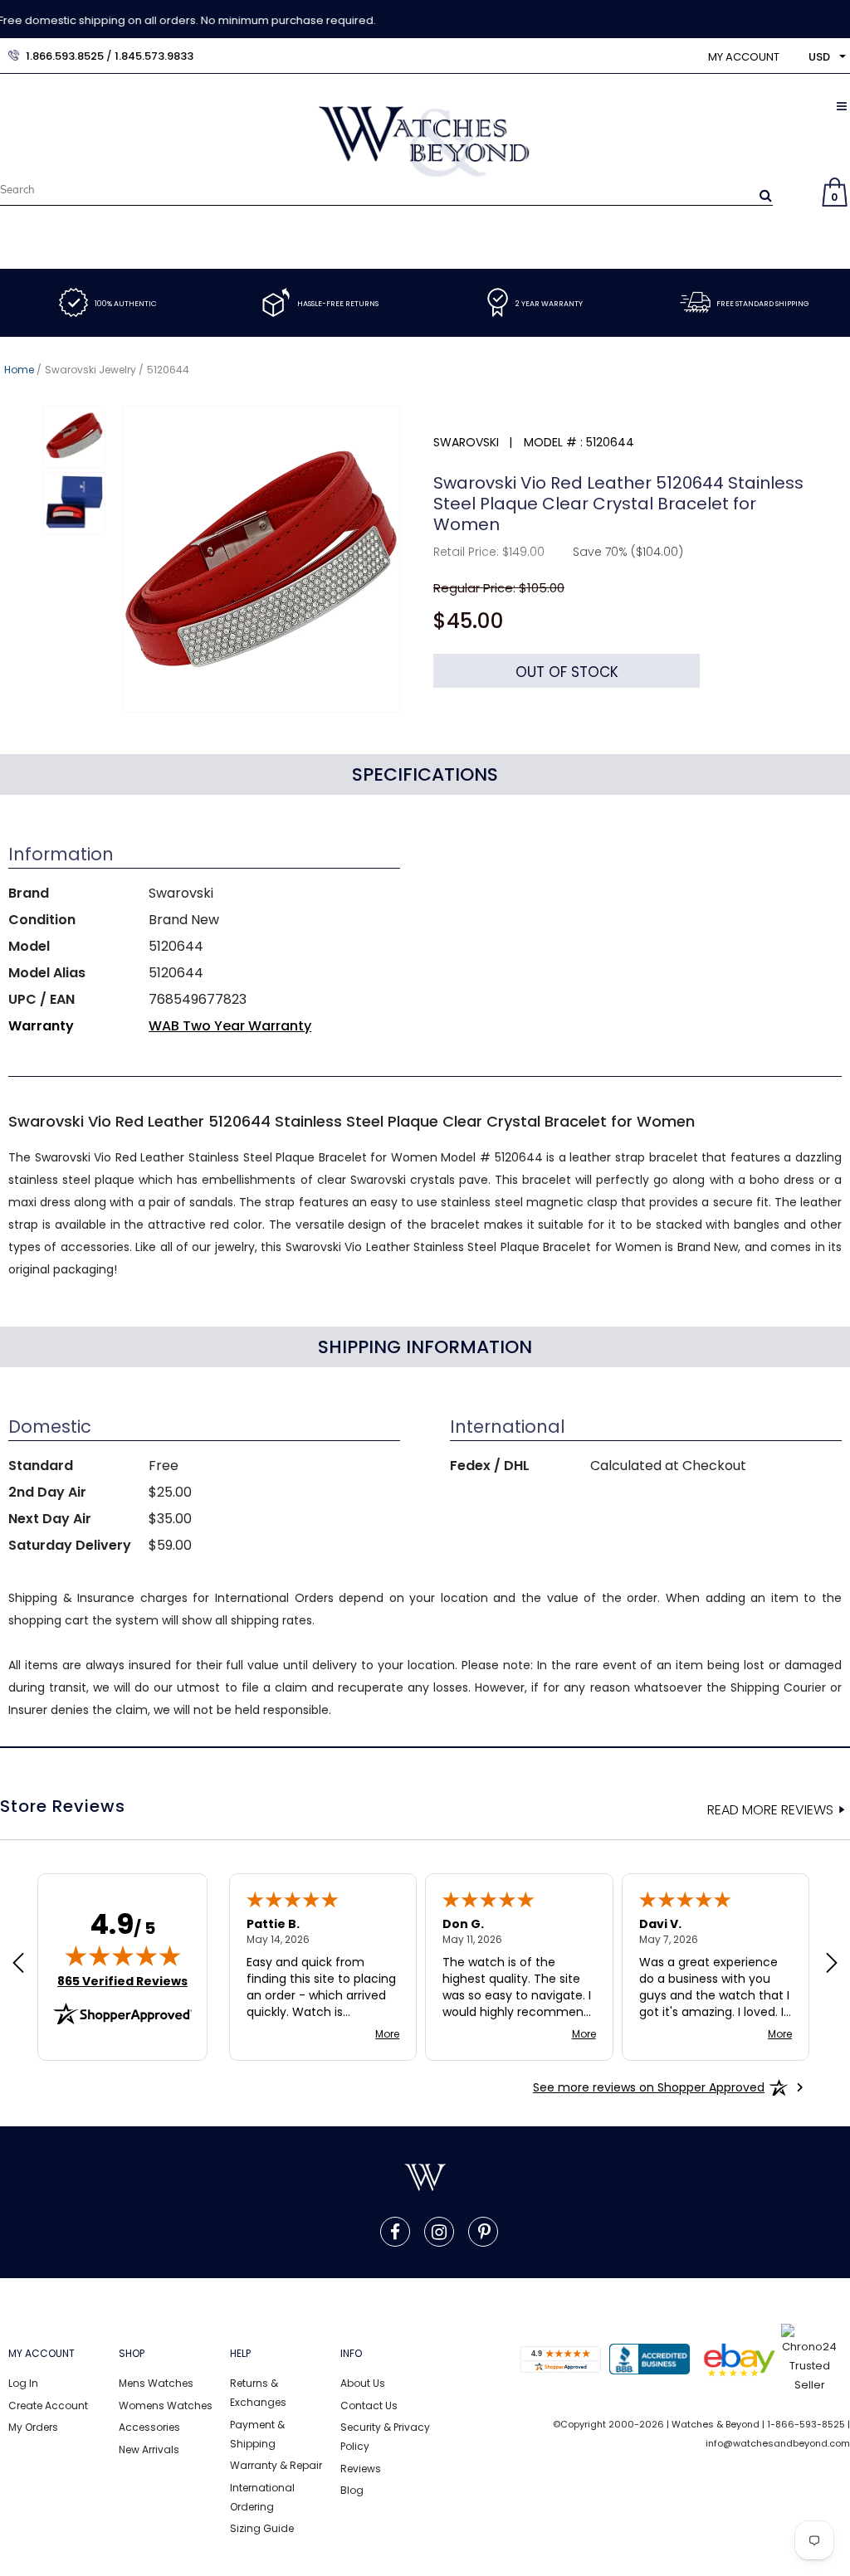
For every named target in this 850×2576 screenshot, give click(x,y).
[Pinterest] (484, 2232)
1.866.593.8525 (65, 56)
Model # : (553, 442)
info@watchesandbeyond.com (778, 2443)
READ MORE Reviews (770, 1810)
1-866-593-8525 (806, 2424)
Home (19, 370)
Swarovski (466, 442)
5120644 (168, 370)
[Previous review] (18, 1965)
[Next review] (832, 1965)
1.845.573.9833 (154, 56)
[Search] (766, 195)
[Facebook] (395, 2232)
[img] (123, 1955)
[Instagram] (439, 2232)
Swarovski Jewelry (90, 370)
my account (744, 57)
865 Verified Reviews (122, 1981)
